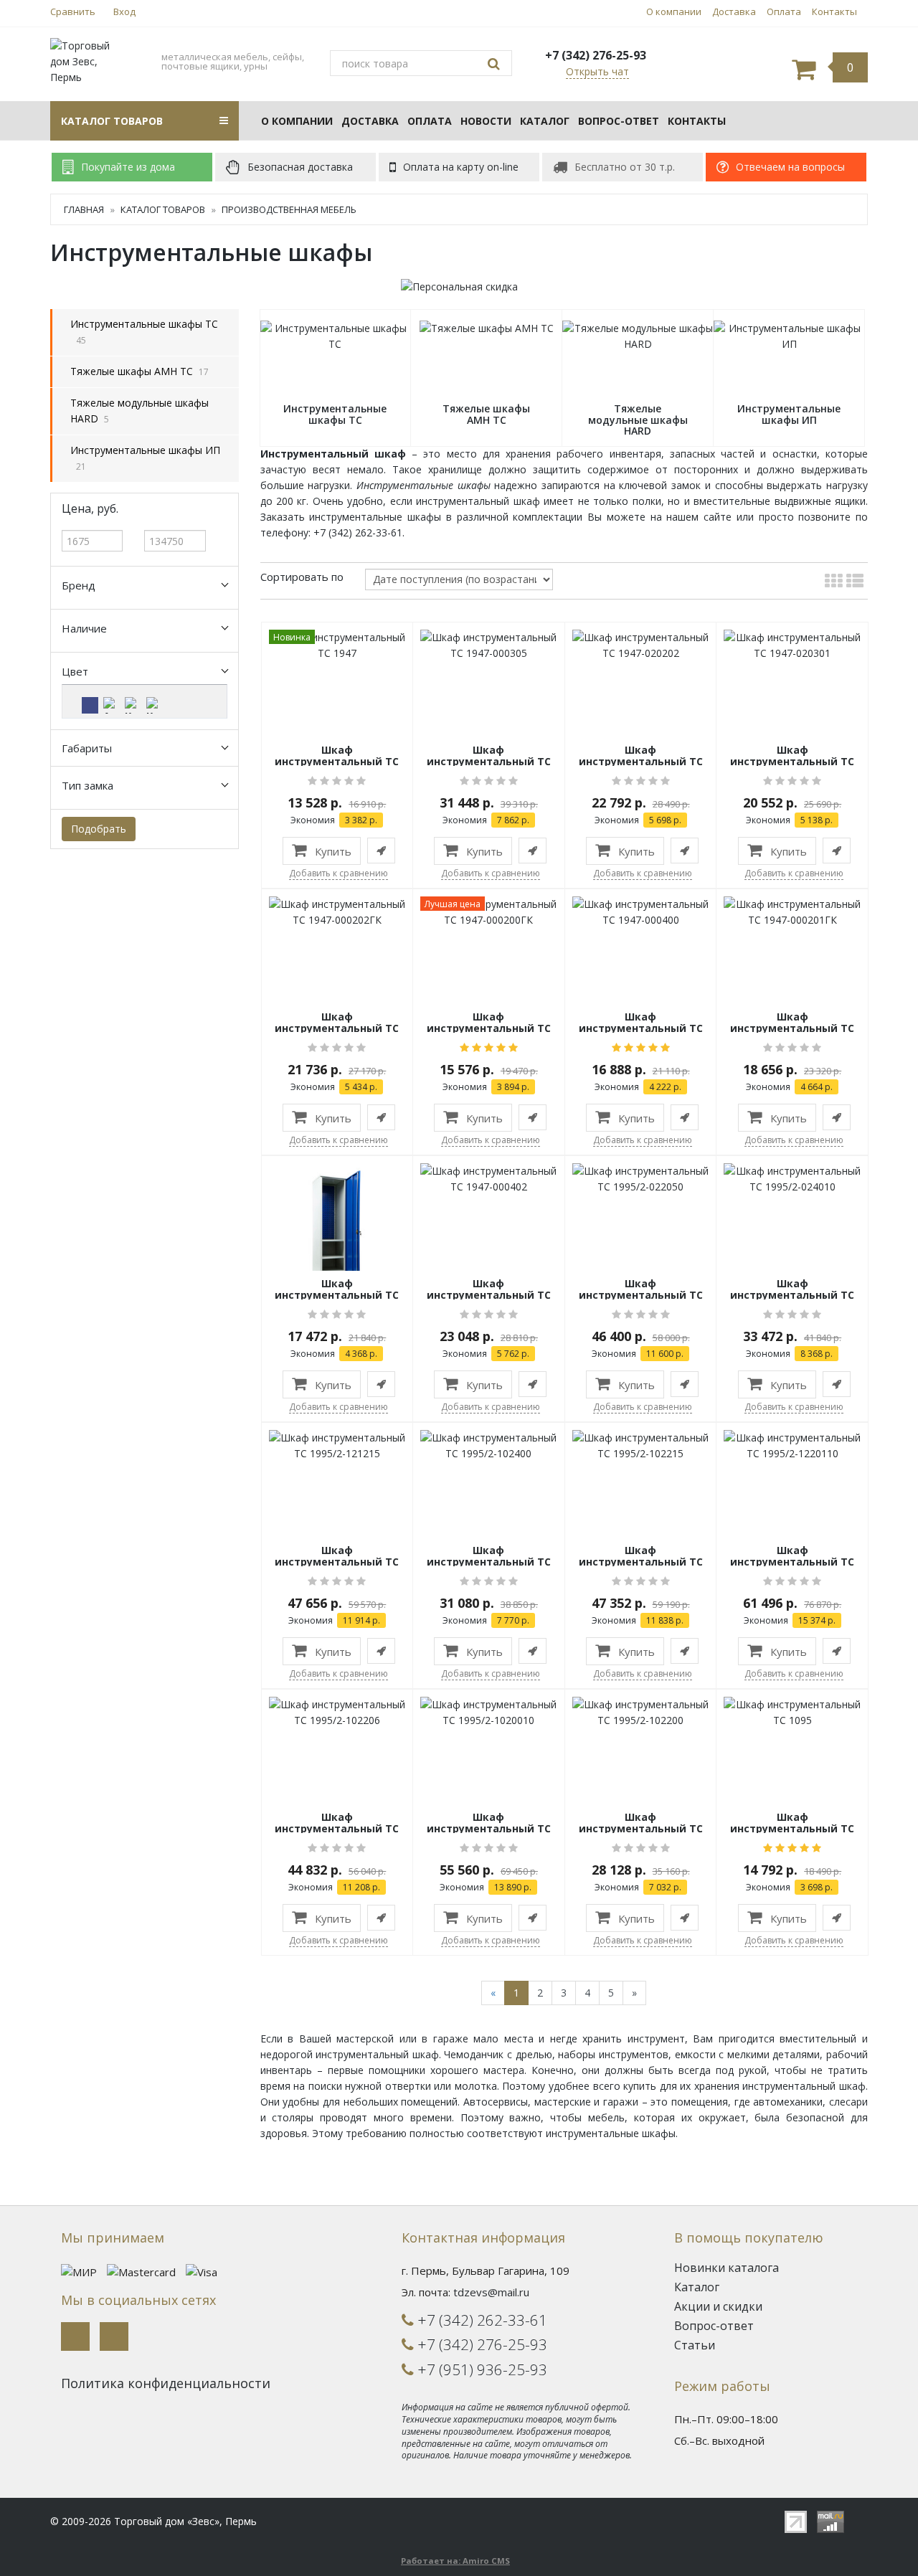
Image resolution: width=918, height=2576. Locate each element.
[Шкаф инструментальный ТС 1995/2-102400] (489, 1445)
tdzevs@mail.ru (491, 2292)
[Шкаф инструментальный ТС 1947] (337, 644)
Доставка (734, 11)
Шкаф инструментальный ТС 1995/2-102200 (641, 1828)
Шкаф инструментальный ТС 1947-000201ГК (792, 1028)
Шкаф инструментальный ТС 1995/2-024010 (792, 1294)
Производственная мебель (289, 209)
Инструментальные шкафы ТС (144, 324)
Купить (332, 851)
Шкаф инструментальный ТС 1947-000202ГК (337, 1028)
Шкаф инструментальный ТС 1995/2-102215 (641, 1561)
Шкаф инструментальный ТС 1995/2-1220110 (792, 1561)
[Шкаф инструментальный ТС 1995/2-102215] (641, 1445)
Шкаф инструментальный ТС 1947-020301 (792, 761)
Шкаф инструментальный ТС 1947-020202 (641, 761)
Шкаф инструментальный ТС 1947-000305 (489, 761)
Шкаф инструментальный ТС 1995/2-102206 (337, 1828)
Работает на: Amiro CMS (455, 2561)
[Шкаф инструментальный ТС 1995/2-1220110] (792, 1445)
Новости (486, 121)
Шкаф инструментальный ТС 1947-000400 (641, 1028)
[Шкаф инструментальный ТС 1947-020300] (337, 1230)
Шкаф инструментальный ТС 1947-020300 (337, 1294)
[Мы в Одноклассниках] (114, 2336)
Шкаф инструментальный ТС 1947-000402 (489, 1294)
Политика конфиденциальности (166, 2383)
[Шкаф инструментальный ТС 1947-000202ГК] (337, 911)
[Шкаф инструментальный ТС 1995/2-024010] (792, 1178)
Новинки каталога (727, 2268)
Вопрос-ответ (619, 121)
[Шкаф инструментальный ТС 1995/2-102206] (337, 1711)
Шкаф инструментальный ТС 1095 (792, 1828)
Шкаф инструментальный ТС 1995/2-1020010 (489, 1828)
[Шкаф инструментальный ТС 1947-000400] (641, 911)
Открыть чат (597, 71)
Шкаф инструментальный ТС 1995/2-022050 (641, 1294)
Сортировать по (302, 577)
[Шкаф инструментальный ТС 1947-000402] (489, 1178)
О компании (674, 11)
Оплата (784, 11)
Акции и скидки (718, 2306)
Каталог (545, 121)
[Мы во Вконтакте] (75, 2336)
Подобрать (99, 829)
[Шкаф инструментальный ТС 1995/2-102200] (641, 1711)
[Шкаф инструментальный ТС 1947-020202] (641, 644)
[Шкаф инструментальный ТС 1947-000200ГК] (489, 911)
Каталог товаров (163, 209)
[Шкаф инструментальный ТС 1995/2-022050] (641, 1178)
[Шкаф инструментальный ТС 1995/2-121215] (337, 1445)
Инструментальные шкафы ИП (145, 450)
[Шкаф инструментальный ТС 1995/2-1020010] (489, 1711)
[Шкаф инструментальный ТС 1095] (792, 1711)
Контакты (834, 11)
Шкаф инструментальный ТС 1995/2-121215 (337, 1561)
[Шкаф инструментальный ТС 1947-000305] (489, 644)
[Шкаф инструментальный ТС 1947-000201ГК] (792, 911)
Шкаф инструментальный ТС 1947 (337, 761)
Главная (84, 209)
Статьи (695, 2345)
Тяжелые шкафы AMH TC (132, 371)
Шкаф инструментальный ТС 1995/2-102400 (489, 1561)
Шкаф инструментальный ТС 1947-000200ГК (489, 1028)
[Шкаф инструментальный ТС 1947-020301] (792, 644)
